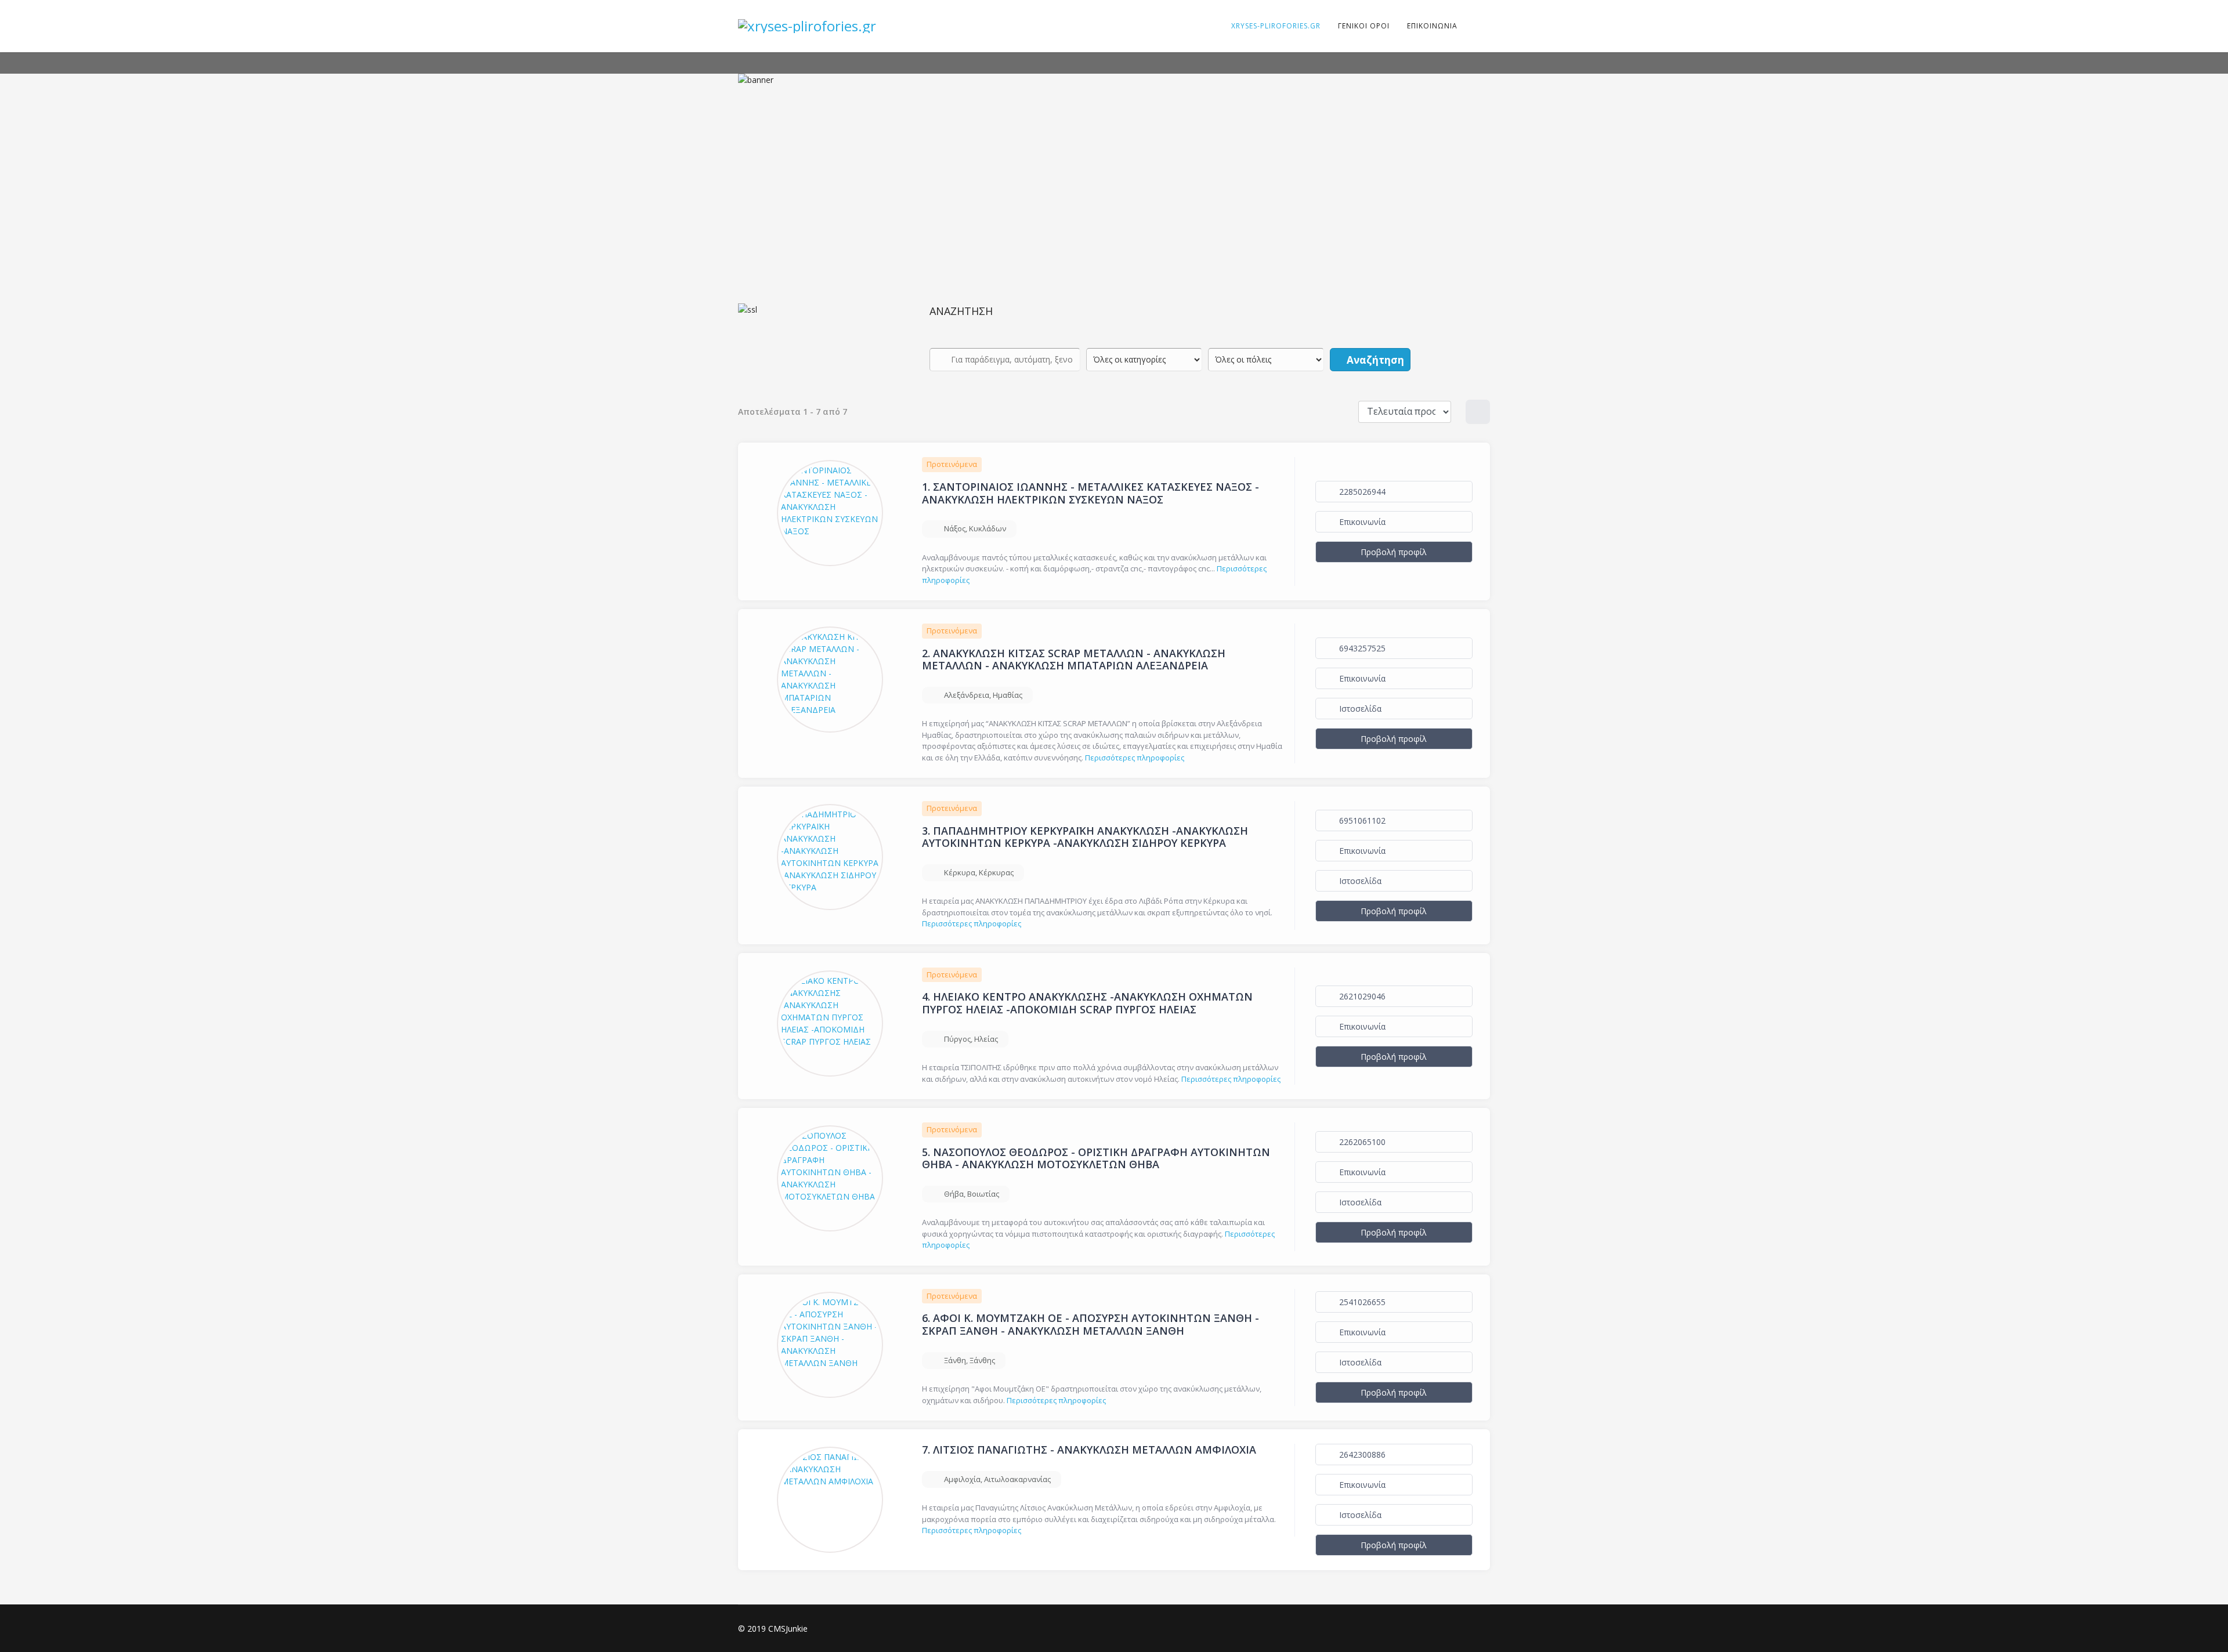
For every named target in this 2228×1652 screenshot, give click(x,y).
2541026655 (1361, 1302)
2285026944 (1361, 492)
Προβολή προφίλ (1394, 552)
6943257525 (1361, 648)
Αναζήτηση (1374, 360)
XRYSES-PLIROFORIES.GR (1276, 26)
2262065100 (1361, 1142)
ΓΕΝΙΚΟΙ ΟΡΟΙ (1364, 26)
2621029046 (1361, 996)
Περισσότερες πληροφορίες (1135, 758)
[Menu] (1474, 26)
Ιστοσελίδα (1359, 709)
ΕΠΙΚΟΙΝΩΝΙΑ (1432, 26)
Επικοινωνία (1361, 522)
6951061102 (1361, 820)
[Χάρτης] (1478, 412)
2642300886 (1361, 1454)
